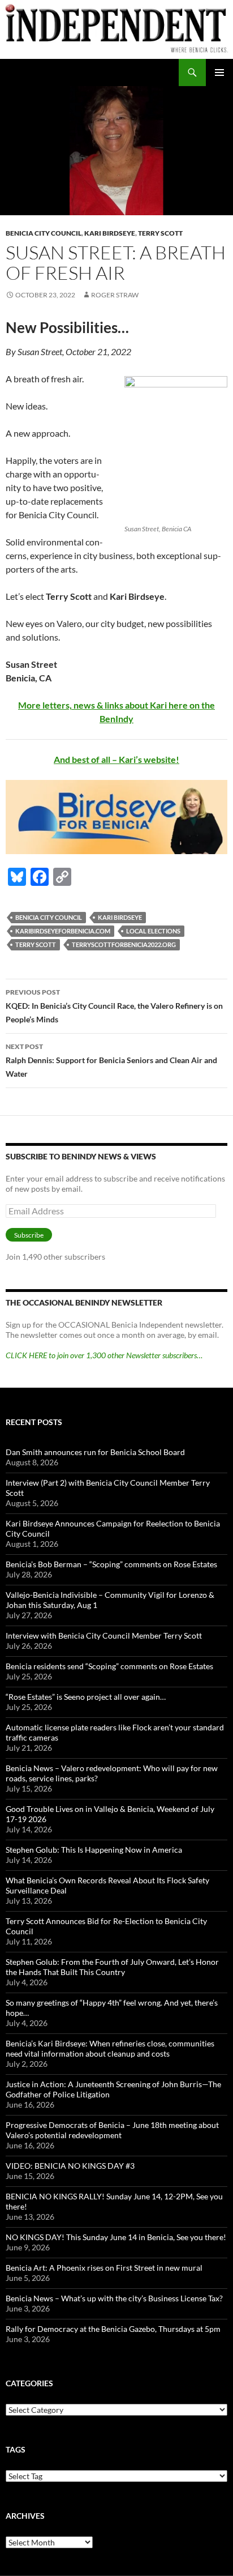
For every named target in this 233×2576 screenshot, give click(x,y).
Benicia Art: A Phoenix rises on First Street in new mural (104, 2268)
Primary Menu (219, 72)
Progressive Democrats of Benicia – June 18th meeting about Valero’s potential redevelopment (112, 2130)
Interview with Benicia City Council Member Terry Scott (104, 1635)
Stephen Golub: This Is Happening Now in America (94, 1850)
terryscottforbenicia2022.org (124, 944)
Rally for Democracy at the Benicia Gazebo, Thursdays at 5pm (113, 2329)
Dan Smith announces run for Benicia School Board (95, 1452)
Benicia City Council (44, 233)
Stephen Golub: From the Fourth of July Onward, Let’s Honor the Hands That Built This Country (112, 1967)
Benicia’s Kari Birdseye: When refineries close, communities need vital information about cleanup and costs (110, 2048)
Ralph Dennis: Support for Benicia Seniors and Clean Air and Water (111, 1060)
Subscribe (29, 1235)
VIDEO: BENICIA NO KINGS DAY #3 (70, 2166)
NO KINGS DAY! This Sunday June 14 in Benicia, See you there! (116, 2237)
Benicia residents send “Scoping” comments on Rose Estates (109, 1666)
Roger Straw (115, 295)
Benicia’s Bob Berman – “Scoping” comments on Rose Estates (111, 1564)
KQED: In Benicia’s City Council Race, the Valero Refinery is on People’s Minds (114, 1006)
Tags (16, 2449)
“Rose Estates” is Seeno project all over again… (86, 1697)
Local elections (153, 931)
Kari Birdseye (110, 233)
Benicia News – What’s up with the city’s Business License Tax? (114, 2298)
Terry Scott (160, 233)
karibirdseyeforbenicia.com (63, 931)
